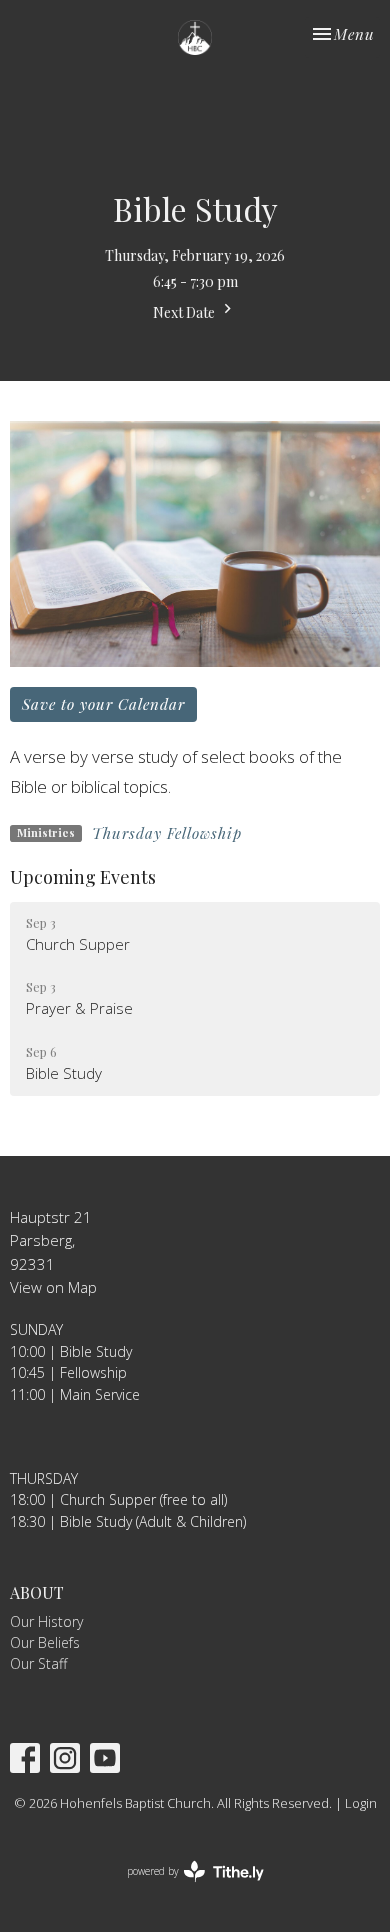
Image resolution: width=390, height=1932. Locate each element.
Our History (46, 1621)
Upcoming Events (83, 877)
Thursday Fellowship (167, 833)
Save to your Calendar (103, 704)
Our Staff (38, 1663)
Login (361, 1803)
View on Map (53, 1287)
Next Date (185, 312)
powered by (184, 1888)
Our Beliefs (45, 1642)
